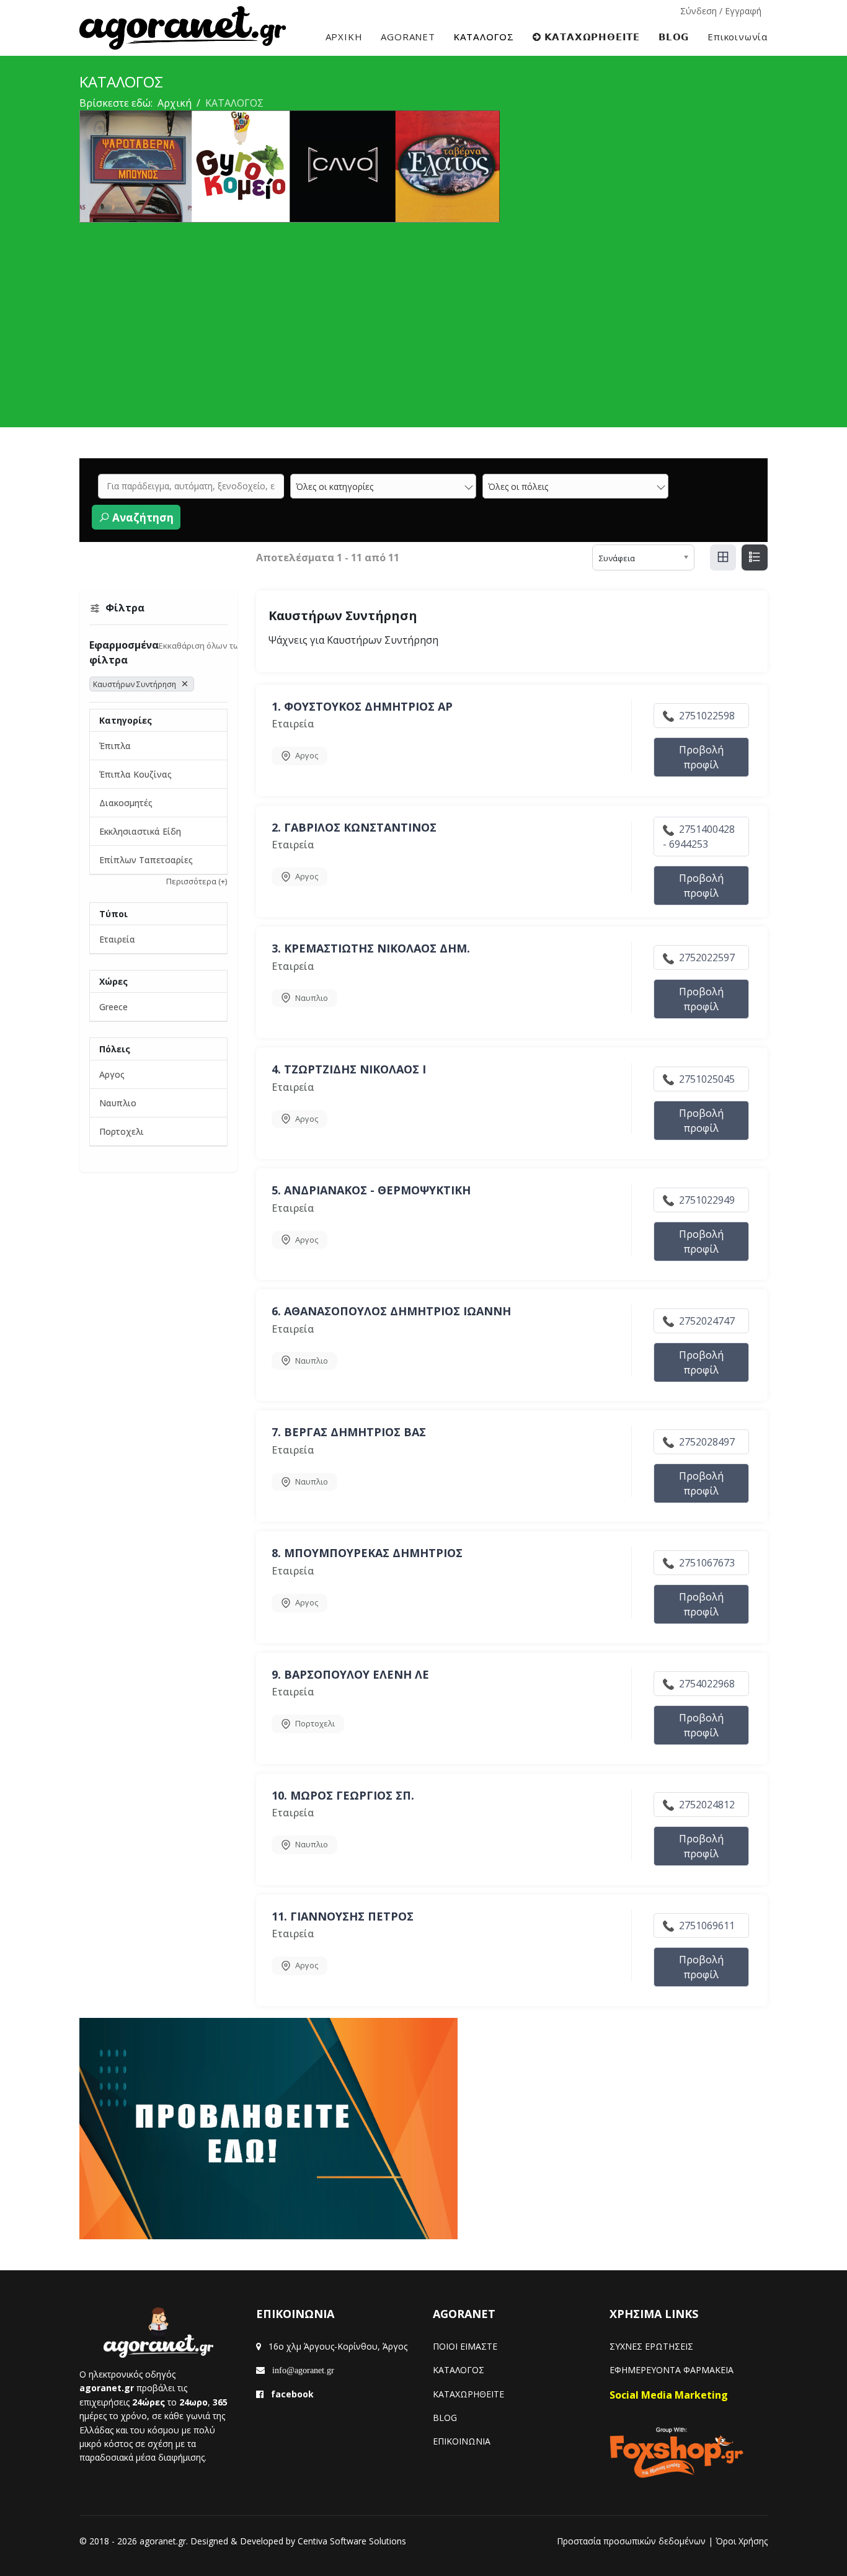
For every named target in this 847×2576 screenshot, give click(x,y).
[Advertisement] (423, 316)
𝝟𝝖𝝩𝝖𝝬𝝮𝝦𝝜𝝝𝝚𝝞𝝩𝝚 (591, 37)
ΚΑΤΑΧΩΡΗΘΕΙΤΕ (468, 2394)
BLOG (445, 2418)
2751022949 (706, 1200)
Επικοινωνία (738, 37)
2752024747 (706, 1321)
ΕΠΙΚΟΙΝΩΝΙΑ (462, 2441)
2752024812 (706, 1805)
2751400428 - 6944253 (699, 837)
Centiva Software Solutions (352, 2541)
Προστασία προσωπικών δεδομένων (631, 2541)
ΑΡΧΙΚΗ (344, 37)
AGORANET (408, 37)
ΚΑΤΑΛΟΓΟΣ (484, 37)
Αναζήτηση (142, 517)
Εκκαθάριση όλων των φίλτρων (220, 646)
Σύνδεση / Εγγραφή (721, 11)
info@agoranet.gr (299, 2370)
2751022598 (706, 716)
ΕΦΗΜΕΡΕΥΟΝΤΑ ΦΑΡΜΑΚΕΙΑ (672, 2370)
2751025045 (706, 1079)
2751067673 (706, 1563)
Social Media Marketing (669, 2395)
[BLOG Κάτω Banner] (423, 2129)
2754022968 (706, 1684)
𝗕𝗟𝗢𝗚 (674, 37)
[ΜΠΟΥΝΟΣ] (423, 167)
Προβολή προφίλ (701, 757)
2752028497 (706, 1442)
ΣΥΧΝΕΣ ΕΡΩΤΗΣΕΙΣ (651, 2346)
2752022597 (706, 957)
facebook (292, 2394)
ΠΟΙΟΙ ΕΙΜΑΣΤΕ (465, 2346)
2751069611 (706, 1925)
